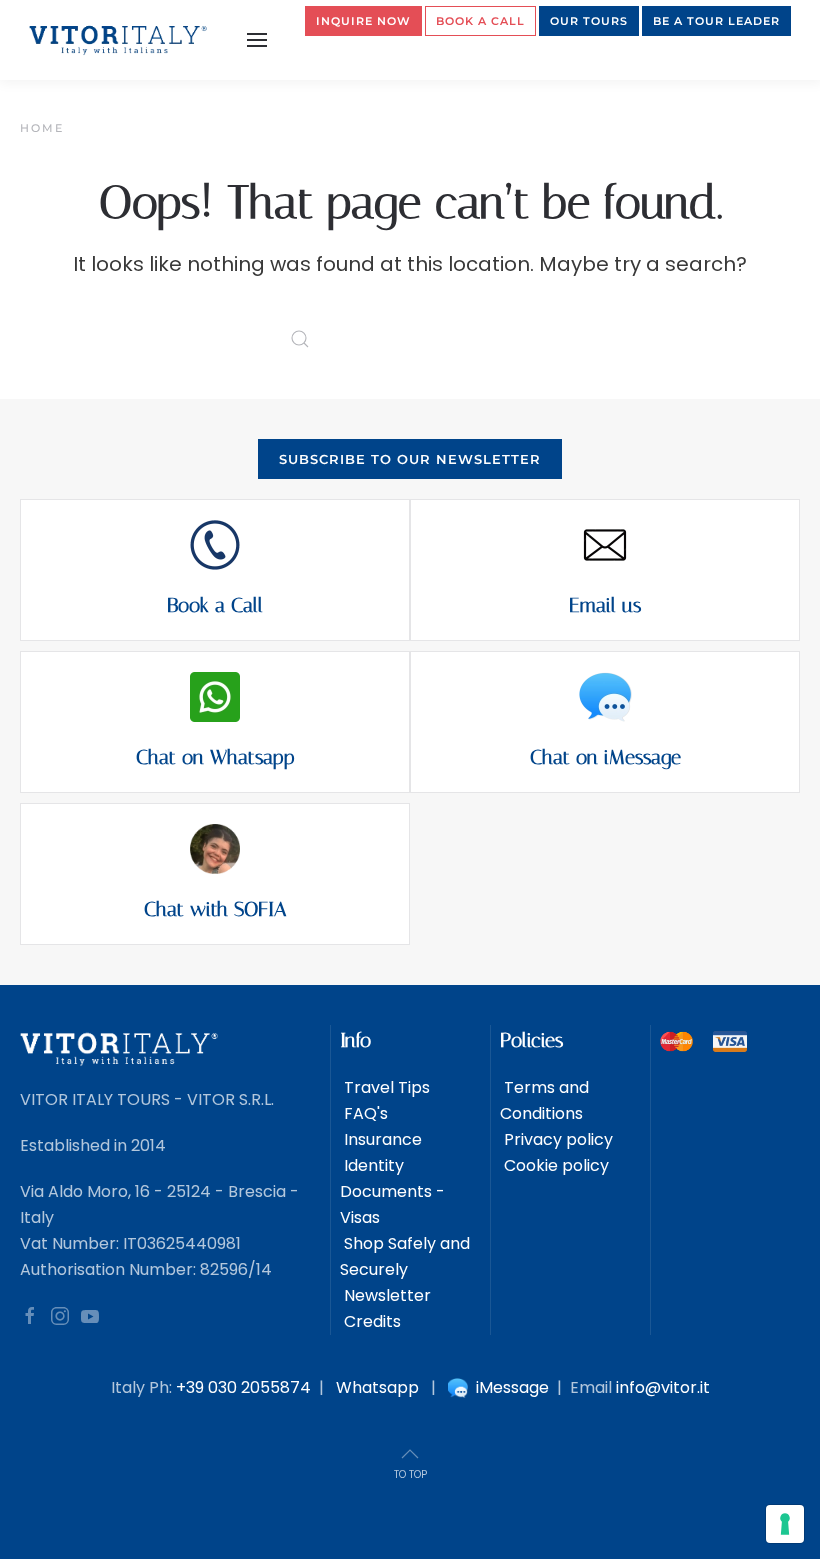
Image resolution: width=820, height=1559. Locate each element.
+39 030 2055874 (243, 1387)
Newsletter (385, 1295)
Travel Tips (385, 1087)
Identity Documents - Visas (392, 1191)
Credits (370, 1321)
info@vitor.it (663, 1387)
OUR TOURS (589, 21)
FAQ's (364, 1113)
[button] (257, 40)
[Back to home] (119, 40)
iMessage (510, 1387)
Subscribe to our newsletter (410, 459)
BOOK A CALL (480, 21)
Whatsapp (377, 1387)
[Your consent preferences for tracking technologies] (785, 1524)
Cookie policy (554, 1165)
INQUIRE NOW (363, 21)
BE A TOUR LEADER (716, 21)
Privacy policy (556, 1139)
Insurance (381, 1139)
